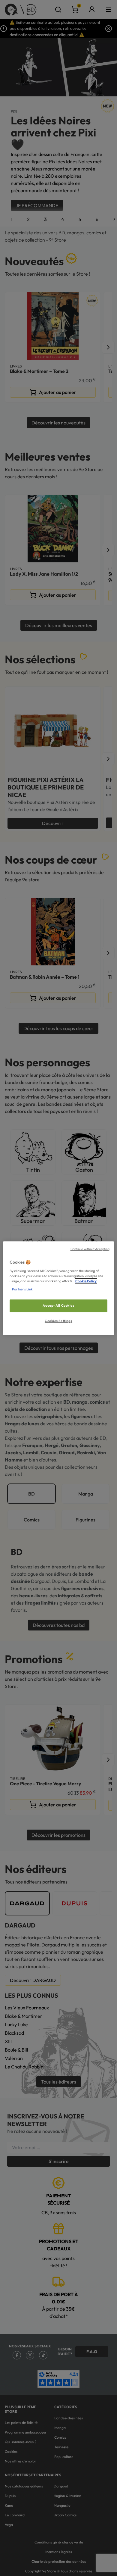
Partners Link (22, 1289)
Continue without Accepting (90, 1249)
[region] (59, 1288)
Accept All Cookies (58, 1305)
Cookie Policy (86, 1281)
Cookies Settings (58, 1321)
